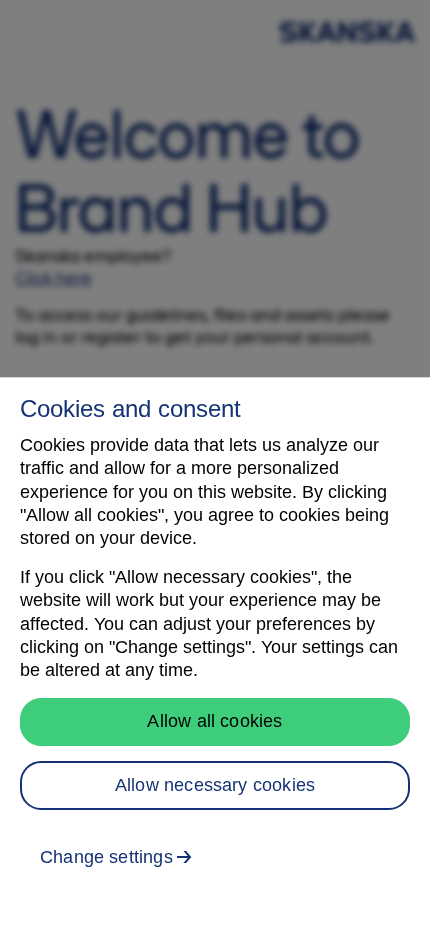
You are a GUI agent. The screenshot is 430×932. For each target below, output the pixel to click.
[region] (215, 654)
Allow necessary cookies (215, 785)
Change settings (106, 857)
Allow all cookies (214, 721)
